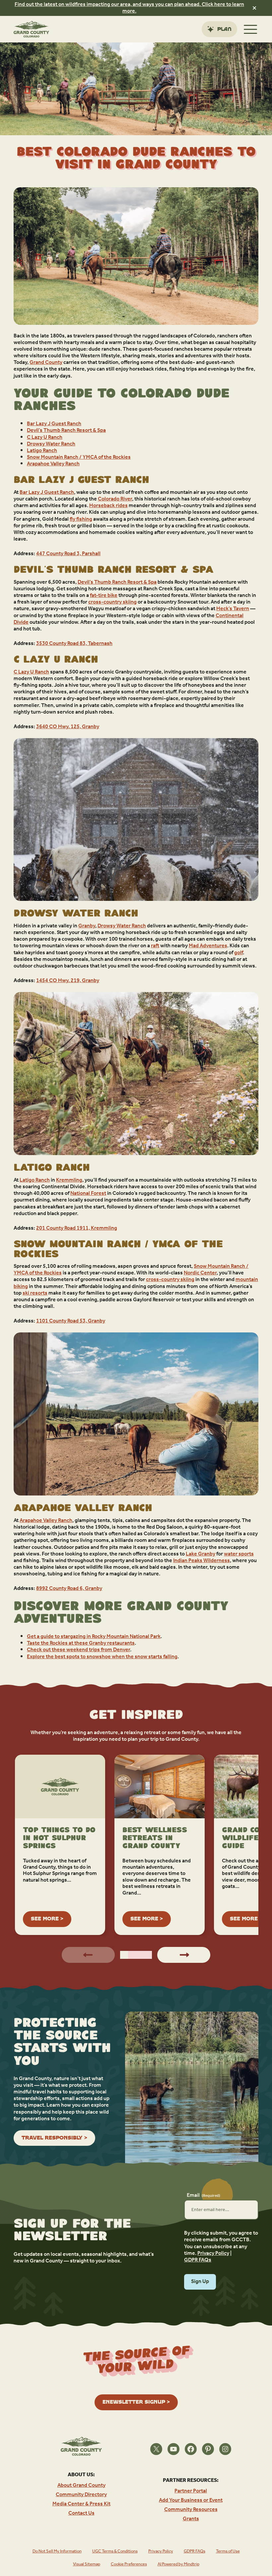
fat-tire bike (104, 596)
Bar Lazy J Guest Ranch (54, 424)
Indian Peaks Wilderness (202, 1561)
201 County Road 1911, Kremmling (77, 1228)
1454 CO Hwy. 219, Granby (68, 981)
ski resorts (35, 1293)
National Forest (88, 1194)
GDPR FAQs (198, 2260)
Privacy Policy (213, 2254)
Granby (87, 926)
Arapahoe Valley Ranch (53, 464)
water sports (239, 1554)
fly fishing (81, 519)
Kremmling (69, 1180)
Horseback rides (108, 506)
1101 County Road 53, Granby (71, 1321)
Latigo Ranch (42, 451)
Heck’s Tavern (233, 609)
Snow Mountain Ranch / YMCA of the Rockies (79, 457)
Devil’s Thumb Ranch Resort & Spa (66, 431)
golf (238, 953)
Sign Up (200, 2282)
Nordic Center (200, 1273)
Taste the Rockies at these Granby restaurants (81, 1643)
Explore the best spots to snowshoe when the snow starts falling (102, 1657)
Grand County (46, 363)
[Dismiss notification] (254, 8)
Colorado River (115, 499)
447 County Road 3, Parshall (68, 554)
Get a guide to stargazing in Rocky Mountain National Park (94, 1637)
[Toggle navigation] (250, 29)
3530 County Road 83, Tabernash (74, 644)
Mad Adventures (208, 946)
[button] (124, 1955)
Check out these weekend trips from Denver (78, 1650)
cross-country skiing (112, 602)
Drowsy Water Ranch (51, 444)
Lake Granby (201, 1554)
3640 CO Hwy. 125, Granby (68, 727)
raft (155, 946)
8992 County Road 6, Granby (69, 1589)
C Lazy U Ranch (45, 438)
